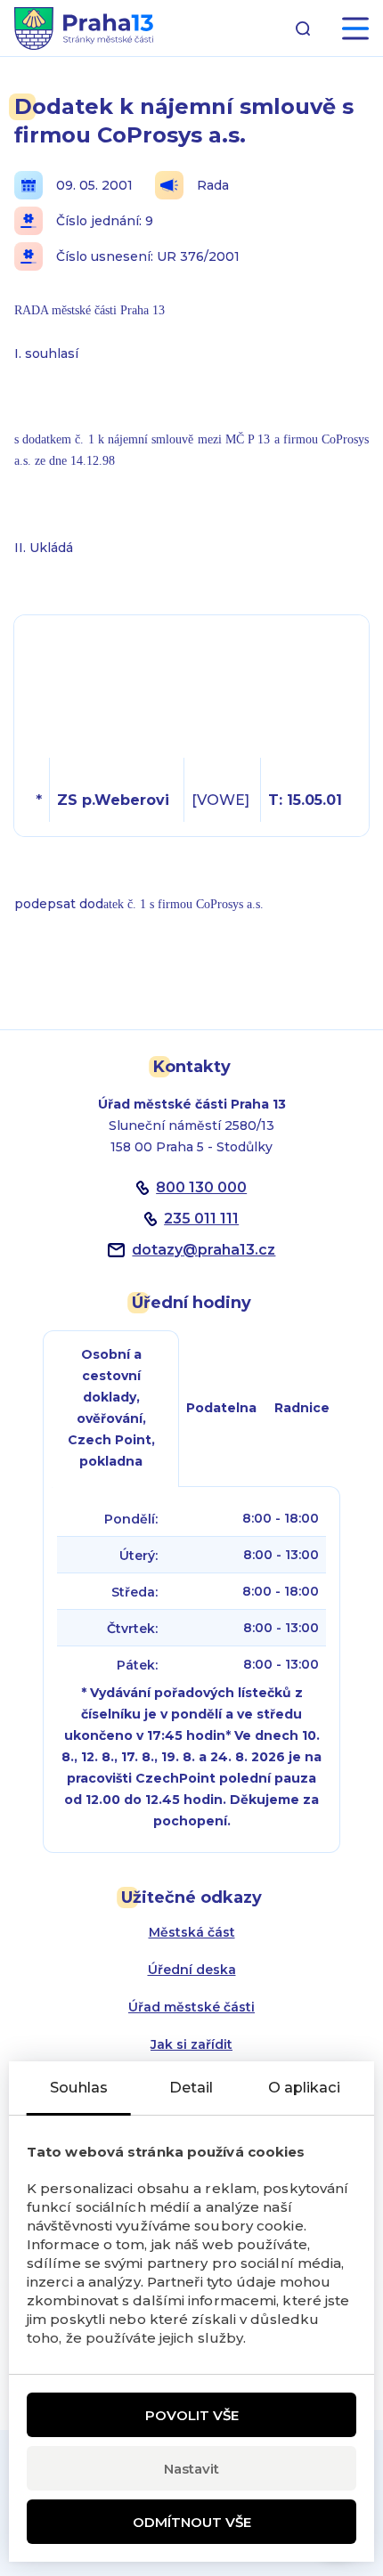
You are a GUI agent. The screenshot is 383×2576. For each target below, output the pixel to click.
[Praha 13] (84, 28)
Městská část (192, 1932)
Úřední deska (192, 1970)
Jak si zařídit (191, 2044)
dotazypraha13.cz (204, 1250)
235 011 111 (201, 1219)
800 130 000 (201, 1187)
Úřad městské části (191, 2007)
